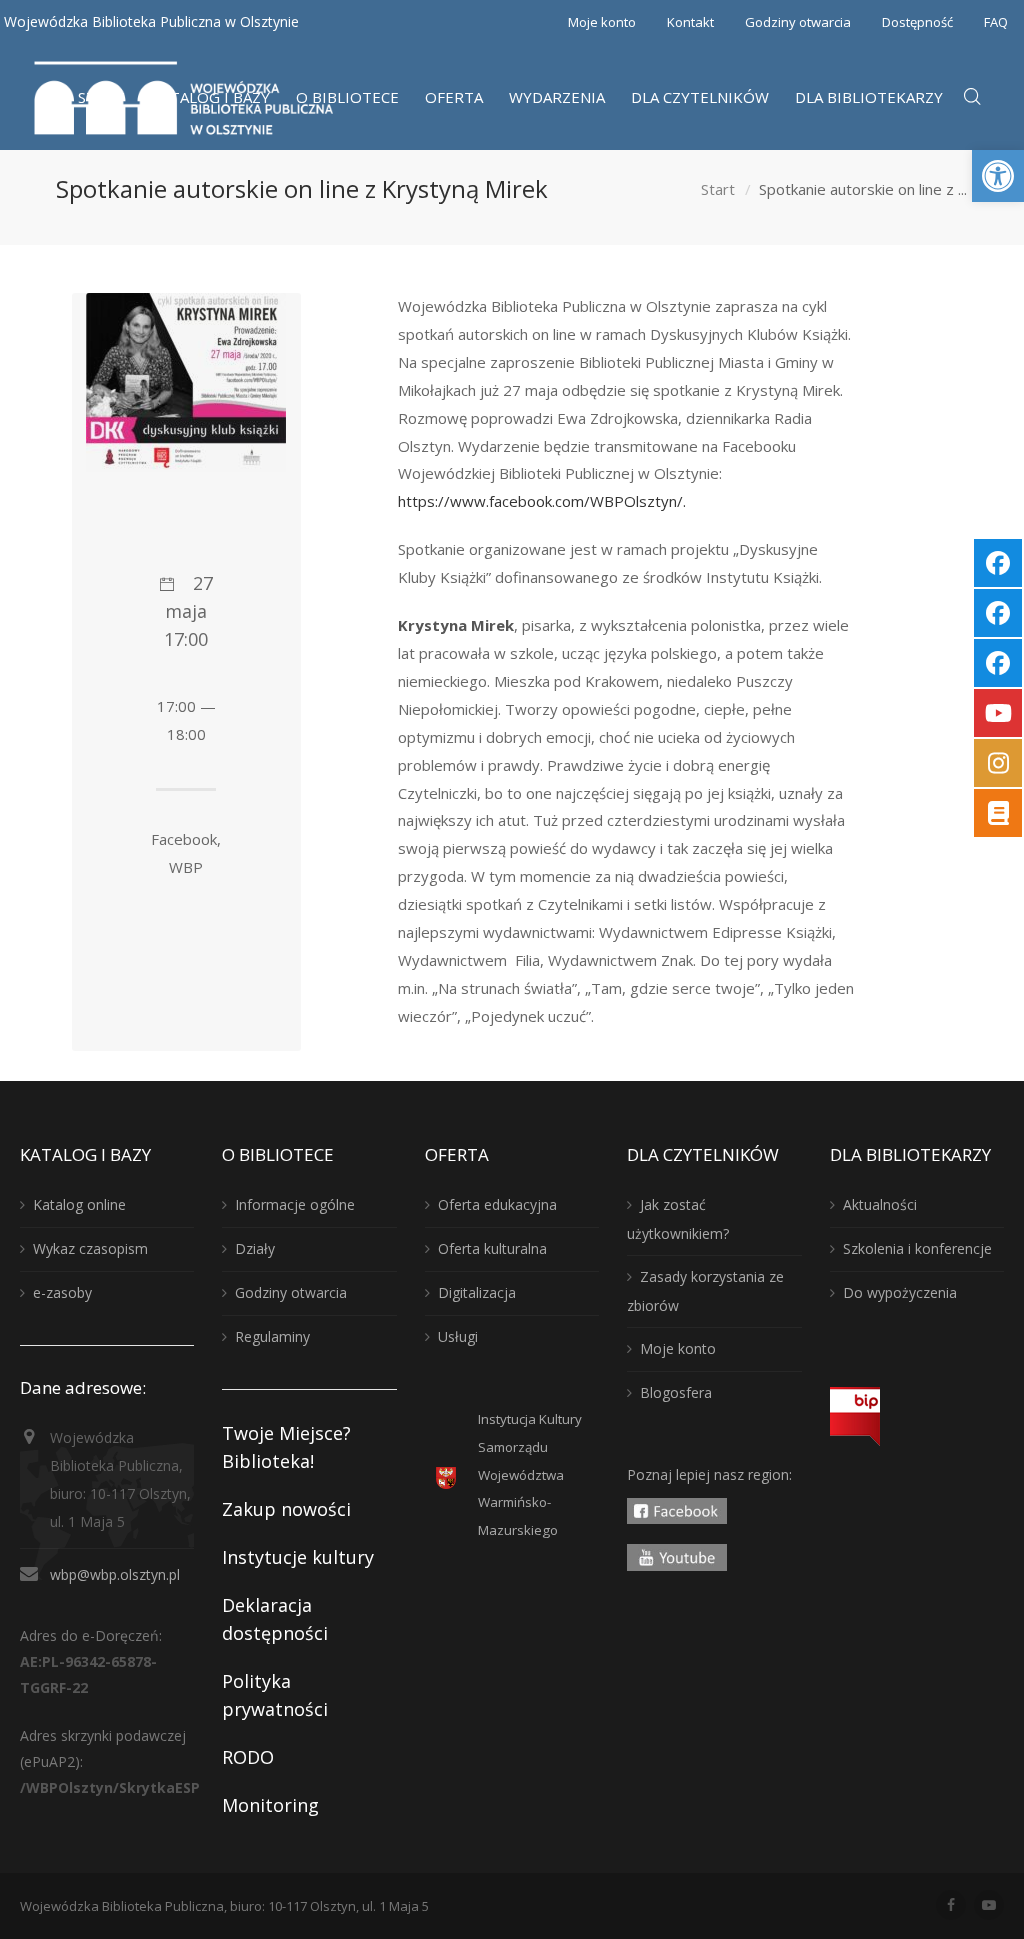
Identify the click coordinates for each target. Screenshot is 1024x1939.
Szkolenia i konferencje (917, 1248)
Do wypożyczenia (900, 1292)
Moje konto (602, 22)
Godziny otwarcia (798, 22)
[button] (998, 176)
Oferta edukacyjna (497, 1204)
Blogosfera (676, 1392)
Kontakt (690, 22)
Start (718, 189)
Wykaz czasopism (90, 1248)
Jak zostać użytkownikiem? (678, 1219)
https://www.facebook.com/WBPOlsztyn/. (542, 501)
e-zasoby (62, 1292)
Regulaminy (272, 1336)
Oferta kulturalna (492, 1248)
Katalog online (79, 1204)
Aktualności (880, 1204)
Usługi (458, 1336)
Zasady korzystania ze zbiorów (705, 1291)
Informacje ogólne (295, 1204)
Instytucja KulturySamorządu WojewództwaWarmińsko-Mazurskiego (530, 1475)
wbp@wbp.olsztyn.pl (115, 1574)
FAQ (996, 22)
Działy (255, 1248)
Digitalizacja (477, 1292)
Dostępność (917, 22)
